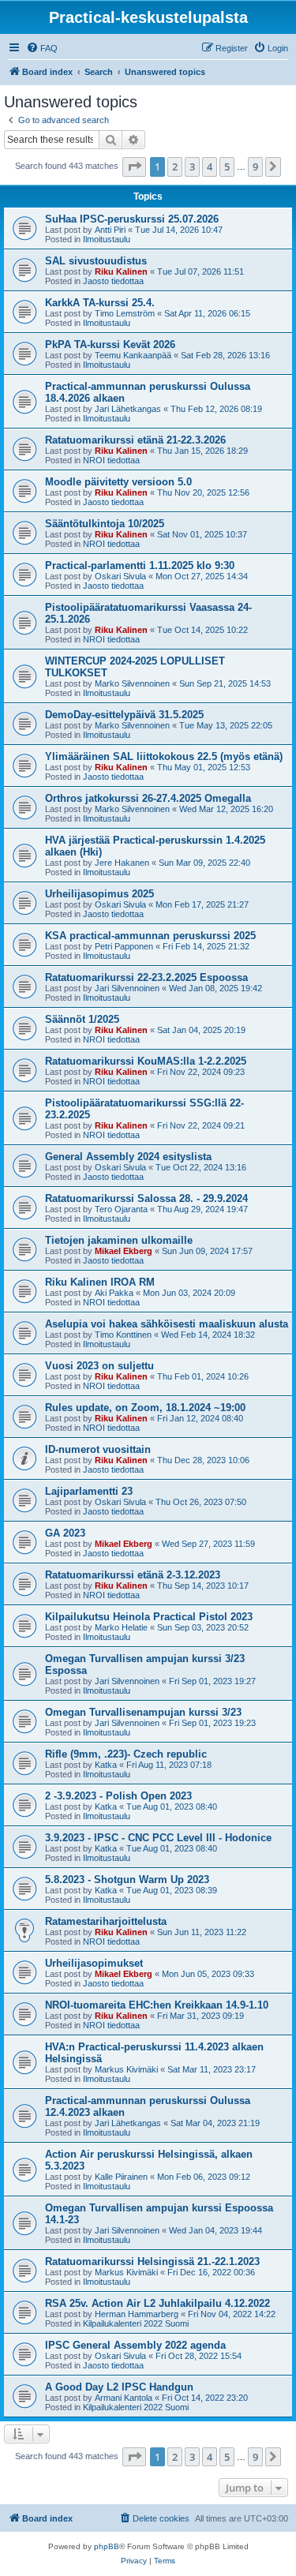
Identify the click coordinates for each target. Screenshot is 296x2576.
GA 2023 (65, 1533)
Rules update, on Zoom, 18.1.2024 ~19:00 (145, 1408)
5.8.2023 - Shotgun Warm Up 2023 (127, 1880)
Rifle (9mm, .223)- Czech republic (126, 1754)
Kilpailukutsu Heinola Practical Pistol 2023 (149, 1617)
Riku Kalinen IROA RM (100, 1282)
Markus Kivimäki (126, 2069)
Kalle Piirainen (121, 2177)
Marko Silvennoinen (132, 683)
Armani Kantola (124, 2398)
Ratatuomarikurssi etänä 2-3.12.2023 (133, 1575)
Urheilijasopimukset (94, 1963)
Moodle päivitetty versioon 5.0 (118, 482)
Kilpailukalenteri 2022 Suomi (136, 2323)
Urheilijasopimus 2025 (99, 894)
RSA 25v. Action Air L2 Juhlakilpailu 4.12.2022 (157, 2303)
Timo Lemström (125, 313)
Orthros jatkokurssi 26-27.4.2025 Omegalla (148, 798)
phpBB (107, 2546)
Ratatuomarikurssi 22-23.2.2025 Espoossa (146, 977)
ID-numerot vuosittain (98, 1449)
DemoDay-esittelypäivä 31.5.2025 (124, 715)
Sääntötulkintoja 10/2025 (105, 524)
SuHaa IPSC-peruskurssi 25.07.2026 (132, 219)
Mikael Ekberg (124, 1251)
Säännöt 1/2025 (82, 1019)
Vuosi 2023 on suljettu (99, 1366)
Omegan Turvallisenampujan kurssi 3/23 (143, 1712)
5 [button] (227, 167)
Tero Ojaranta (121, 1209)
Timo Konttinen (123, 1335)
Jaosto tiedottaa (113, 281)
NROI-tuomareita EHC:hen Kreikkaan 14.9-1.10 (157, 2005)
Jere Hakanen (122, 863)
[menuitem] (42, 48)
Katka (106, 1765)
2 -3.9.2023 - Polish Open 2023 (118, 1796)
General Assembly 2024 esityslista (128, 1157)
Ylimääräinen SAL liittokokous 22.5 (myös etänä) (164, 756)
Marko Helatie (121, 1627)
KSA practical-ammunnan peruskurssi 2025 (150, 936)
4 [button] (210, 167)
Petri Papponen (124, 946)
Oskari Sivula (120, 576)
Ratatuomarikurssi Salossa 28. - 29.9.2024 (146, 1198)
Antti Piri (110, 230)
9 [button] (255, 167)
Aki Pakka (114, 1293)
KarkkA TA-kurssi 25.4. (100, 303)
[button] (134, 167)
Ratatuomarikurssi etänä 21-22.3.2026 (135, 440)
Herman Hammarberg (137, 2314)
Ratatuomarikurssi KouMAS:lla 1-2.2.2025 (146, 1061)
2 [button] (175, 167)
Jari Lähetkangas (128, 409)
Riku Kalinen (121, 271)
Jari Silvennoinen (127, 988)
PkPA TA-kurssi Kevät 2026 (110, 344)
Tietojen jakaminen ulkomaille (119, 1240)
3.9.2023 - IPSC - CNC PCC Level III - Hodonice (158, 1838)
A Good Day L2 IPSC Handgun (119, 2387)
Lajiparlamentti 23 (89, 1491)
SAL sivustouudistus (96, 261)
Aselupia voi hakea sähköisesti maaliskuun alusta (167, 1324)
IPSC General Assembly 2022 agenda (135, 2345)
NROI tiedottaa (111, 460)
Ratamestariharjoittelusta (106, 1921)
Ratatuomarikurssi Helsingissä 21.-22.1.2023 (152, 2261)
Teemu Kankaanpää (133, 355)
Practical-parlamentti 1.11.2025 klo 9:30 (140, 565)
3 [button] (192, 167)
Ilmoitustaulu (107, 239)
